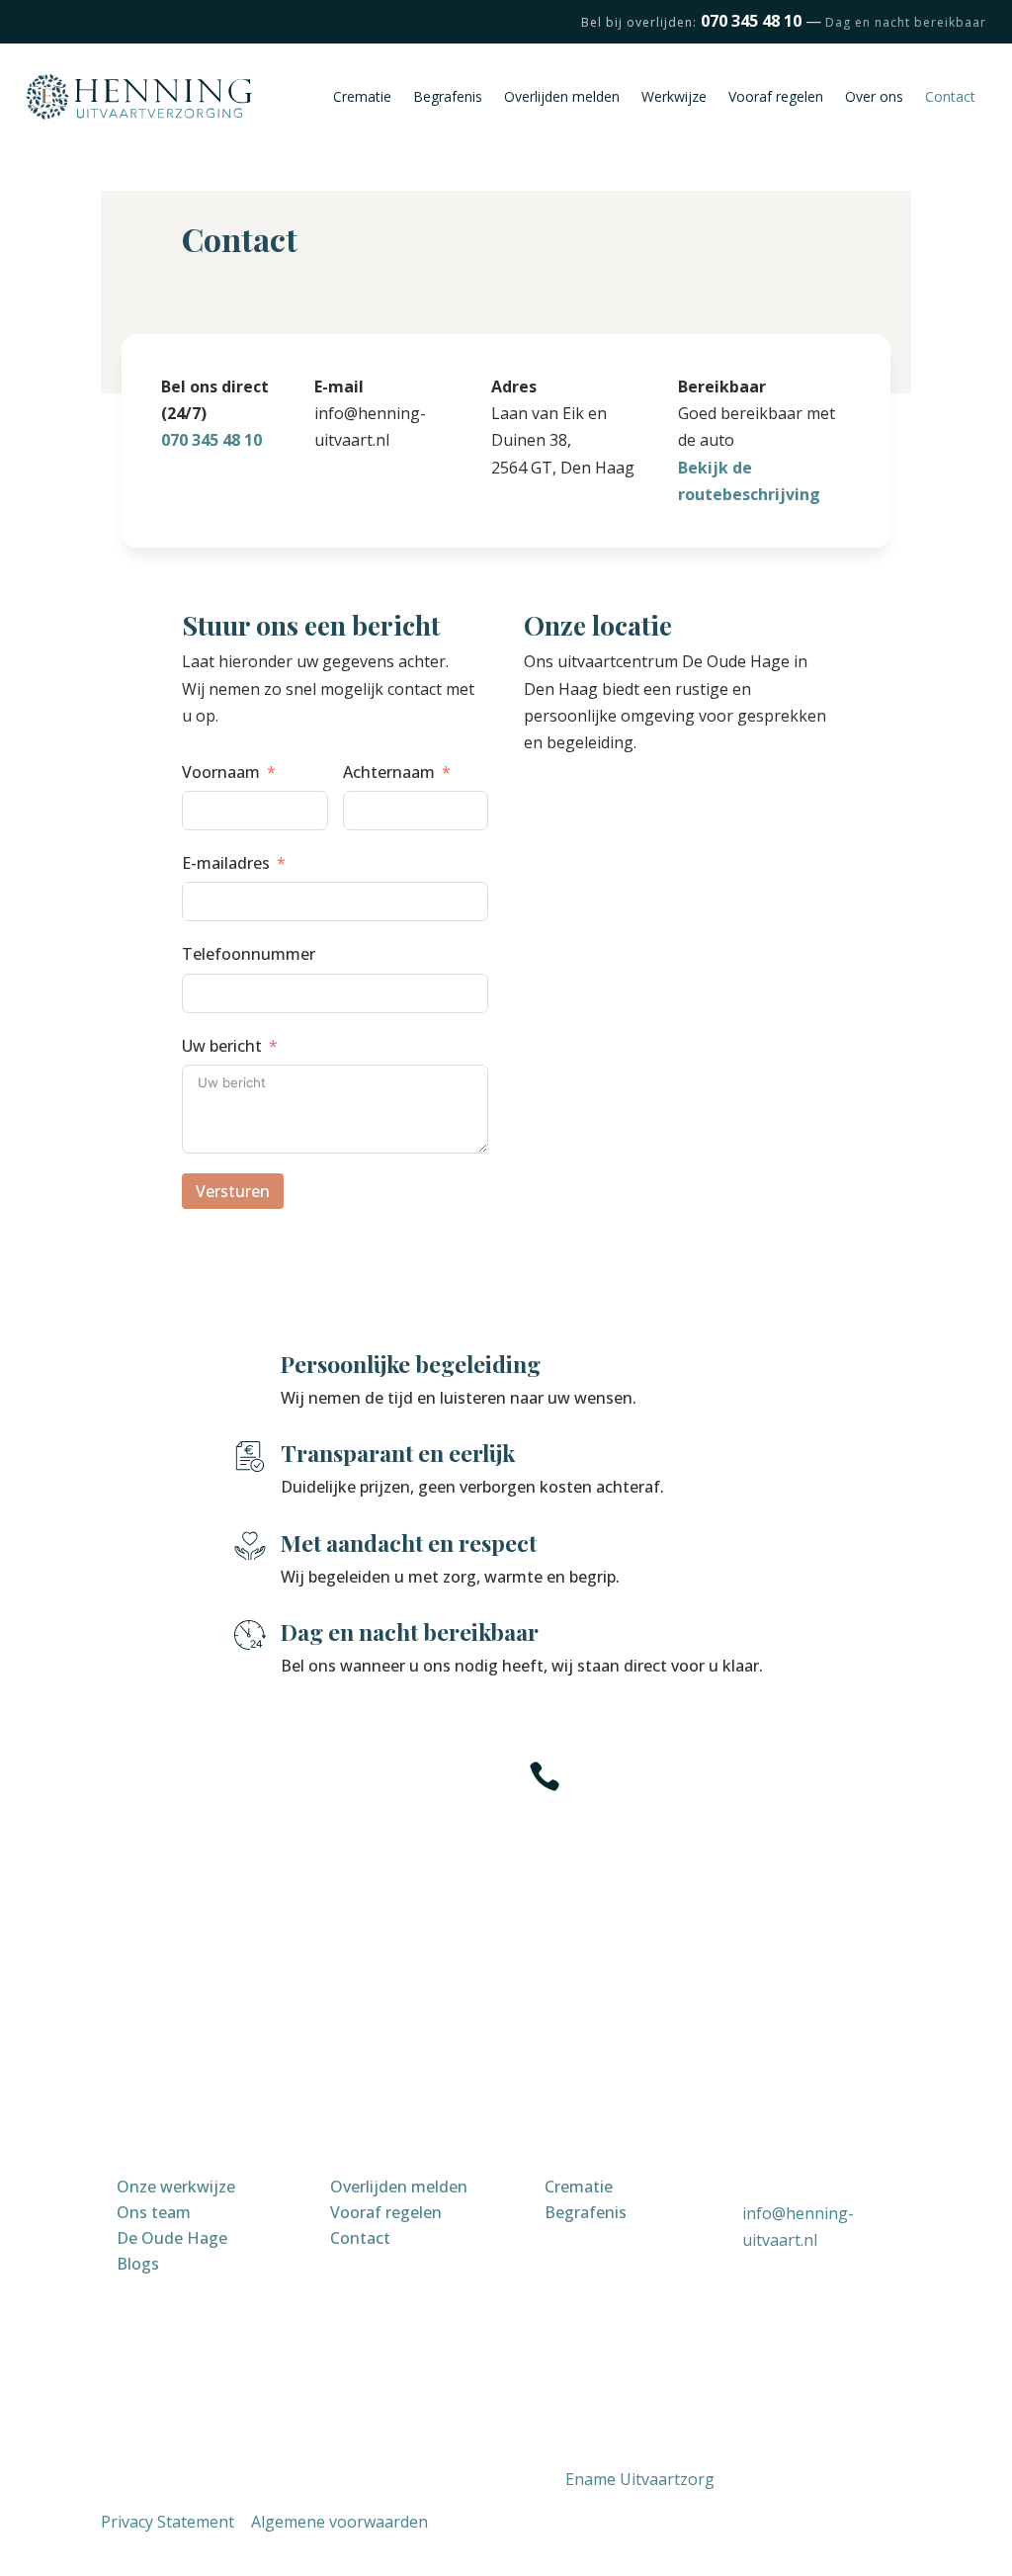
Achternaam (389, 772)
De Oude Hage (172, 2238)
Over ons (874, 96)
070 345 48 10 (211, 440)
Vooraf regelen (776, 96)
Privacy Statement (168, 2522)
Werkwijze (674, 96)
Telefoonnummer (249, 954)
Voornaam (221, 772)
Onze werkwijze (176, 2187)
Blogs (138, 2264)
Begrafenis (448, 96)
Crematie (362, 96)
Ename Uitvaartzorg (640, 2479)
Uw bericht (222, 1046)
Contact (950, 96)
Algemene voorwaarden (339, 2522)
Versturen (233, 1191)
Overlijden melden (562, 96)
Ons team (154, 2212)
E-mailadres (226, 863)
